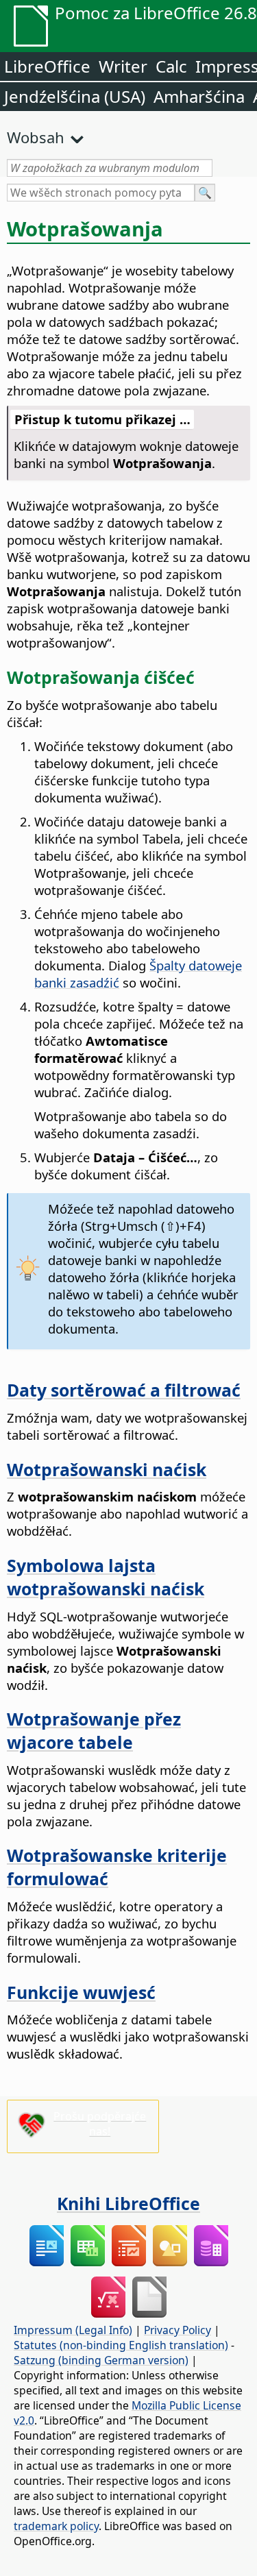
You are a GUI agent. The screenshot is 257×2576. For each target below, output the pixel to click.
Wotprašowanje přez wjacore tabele (94, 1730)
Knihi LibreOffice (128, 2203)
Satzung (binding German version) (101, 2360)
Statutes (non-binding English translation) (121, 2345)
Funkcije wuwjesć (81, 1992)
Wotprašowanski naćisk (107, 1469)
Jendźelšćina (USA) (75, 96)
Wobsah (36, 137)
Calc (171, 66)
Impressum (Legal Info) (73, 2330)
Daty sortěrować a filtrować (124, 1390)
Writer (123, 66)
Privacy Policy (178, 2330)
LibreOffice (47, 66)
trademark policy (56, 2526)
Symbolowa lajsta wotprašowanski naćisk (106, 1577)
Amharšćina (199, 96)
